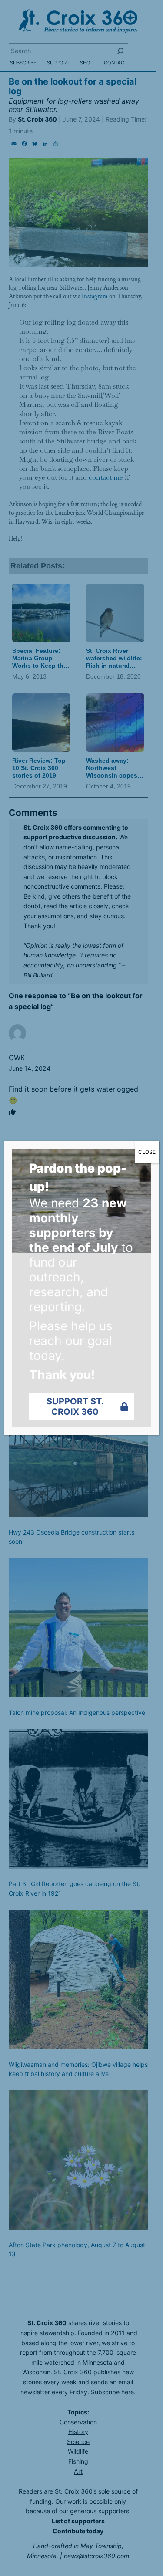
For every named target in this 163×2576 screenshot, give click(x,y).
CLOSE (147, 1152)
